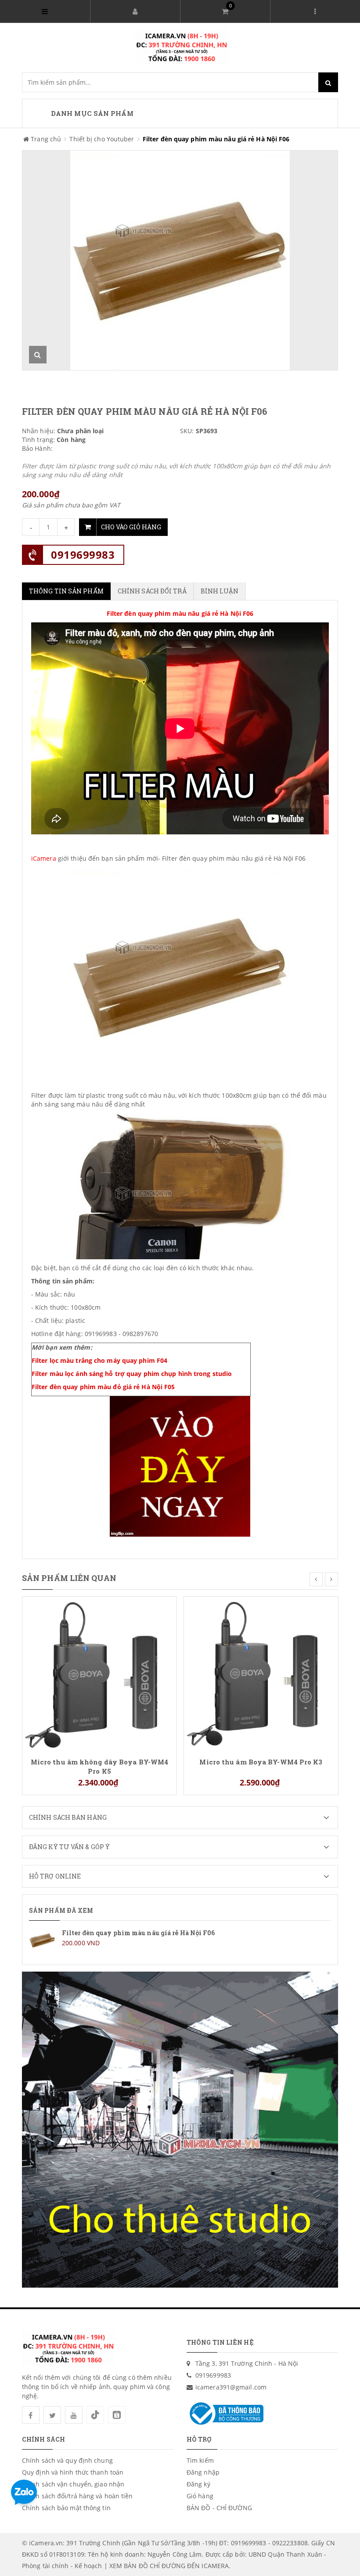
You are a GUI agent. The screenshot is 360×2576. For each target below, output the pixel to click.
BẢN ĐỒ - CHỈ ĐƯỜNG (219, 2508)
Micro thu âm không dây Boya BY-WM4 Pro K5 (99, 1766)
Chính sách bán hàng (68, 1817)
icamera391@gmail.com (231, 2387)
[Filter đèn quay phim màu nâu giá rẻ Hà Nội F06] (180, 1940)
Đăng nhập (203, 2472)
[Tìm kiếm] (328, 82)
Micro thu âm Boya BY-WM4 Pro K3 (261, 1762)
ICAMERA (215, 2566)
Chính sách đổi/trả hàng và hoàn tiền (77, 2496)
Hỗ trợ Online (55, 1876)
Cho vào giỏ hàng (131, 527)
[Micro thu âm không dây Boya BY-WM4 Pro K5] (99, 1673)
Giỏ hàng (200, 2496)
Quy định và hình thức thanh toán (73, 2472)
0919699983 (83, 555)
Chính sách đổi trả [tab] (152, 591)
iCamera (44, 858)
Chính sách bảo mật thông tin (66, 2508)
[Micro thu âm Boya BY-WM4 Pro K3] (261, 1673)
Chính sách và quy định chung (67, 2460)
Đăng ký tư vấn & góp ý (69, 1847)
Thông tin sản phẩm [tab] (66, 591)
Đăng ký (198, 2484)
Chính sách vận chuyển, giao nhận (73, 2484)
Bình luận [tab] (220, 591)
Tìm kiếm (200, 2460)
